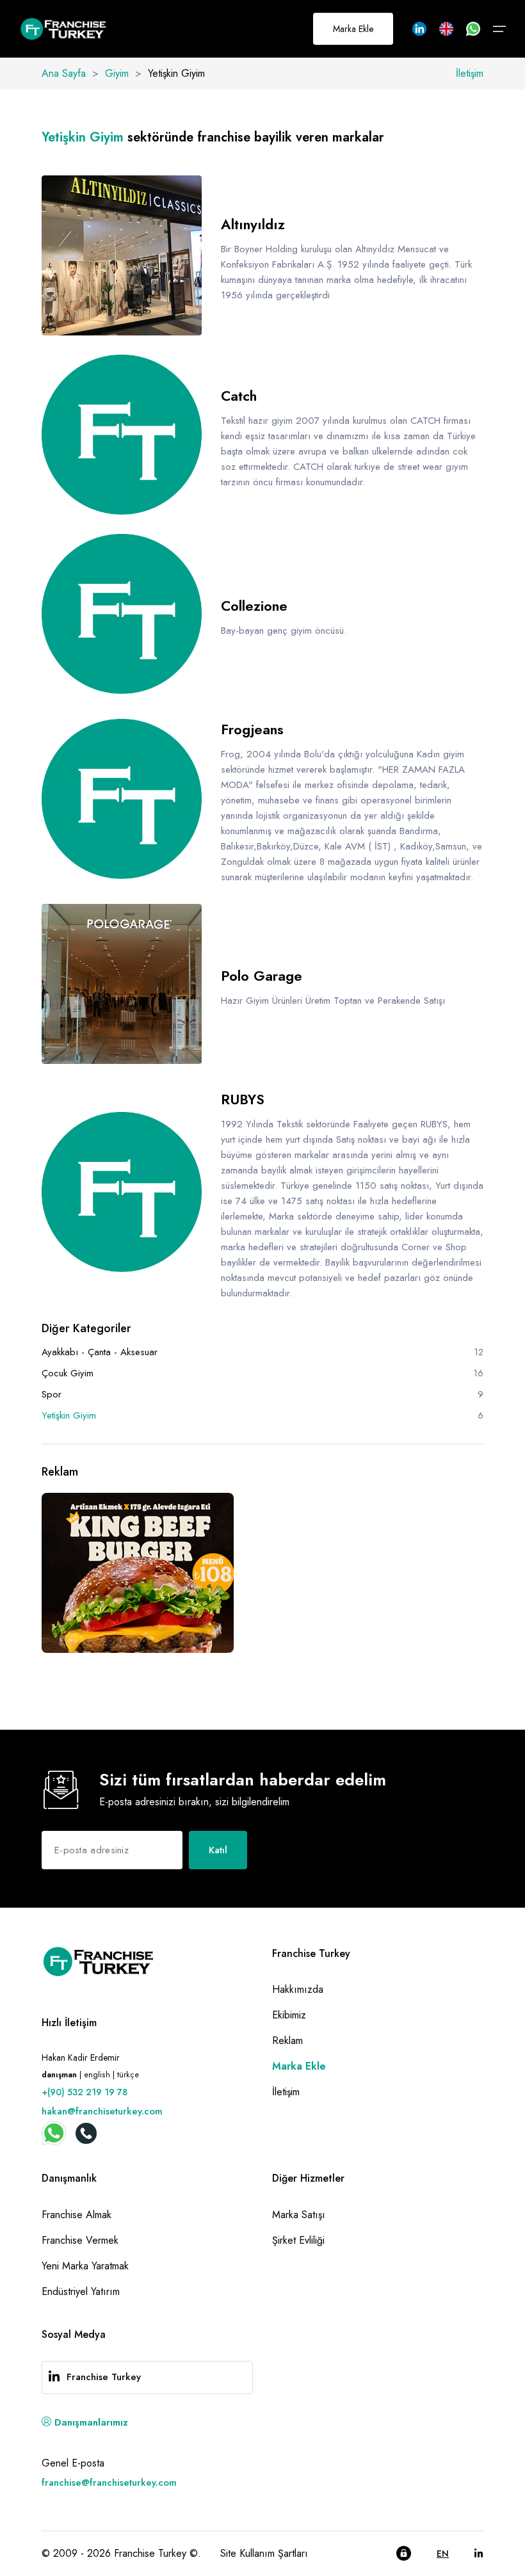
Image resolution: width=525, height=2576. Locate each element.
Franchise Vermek (80, 2240)
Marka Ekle (353, 29)
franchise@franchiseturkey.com (109, 2483)
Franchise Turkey (104, 2377)
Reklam (287, 2041)
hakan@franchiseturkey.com (102, 2111)
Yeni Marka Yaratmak (85, 2266)
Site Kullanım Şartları (264, 2553)
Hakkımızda (298, 1989)
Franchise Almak (77, 2215)
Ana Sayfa (64, 73)
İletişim (470, 73)
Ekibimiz (289, 2015)
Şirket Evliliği (298, 2240)
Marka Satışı (299, 2215)
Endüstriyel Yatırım (81, 2291)
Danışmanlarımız (90, 2422)
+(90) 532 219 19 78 (85, 2092)
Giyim (117, 73)
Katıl (218, 1850)
